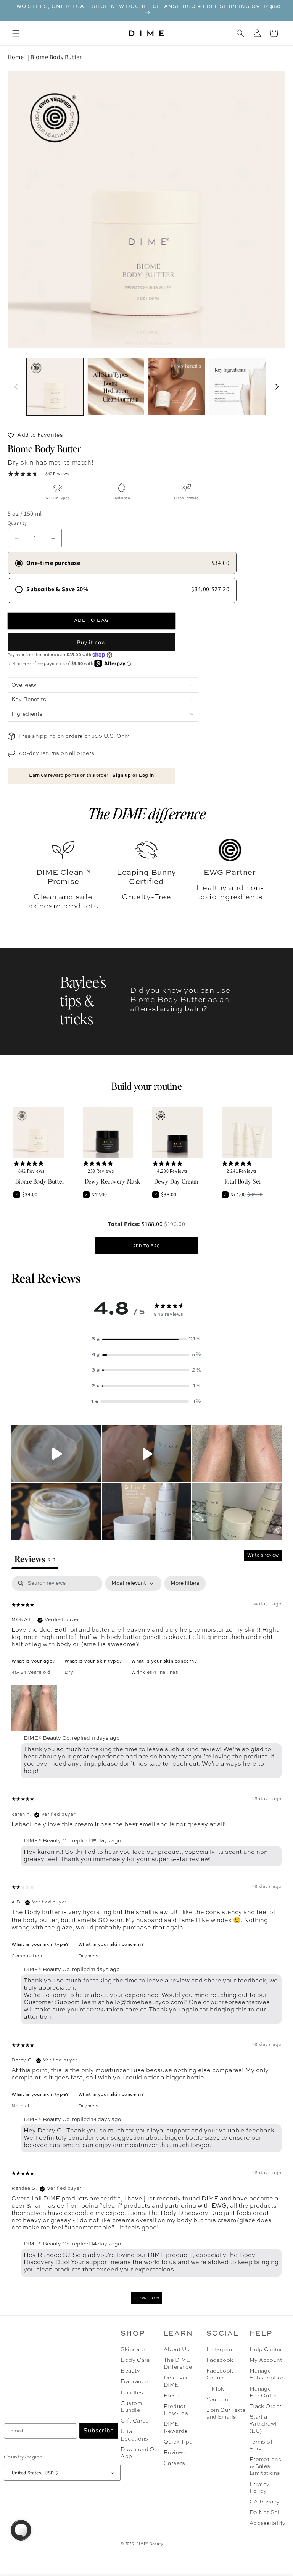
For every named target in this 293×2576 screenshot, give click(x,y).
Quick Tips (178, 2442)
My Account (266, 2360)
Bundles (132, 2393)
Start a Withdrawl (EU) (263, 2424)
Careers (174, 2463)
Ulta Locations (134, 2435)
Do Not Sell (265, 2513)
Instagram (220, 2350)
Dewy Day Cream (176, 1181)
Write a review (263, 1555)
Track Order (266, 2407)
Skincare (133, 2350)
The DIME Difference (178, 2364)
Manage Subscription (266, 2374)
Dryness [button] (89, 1956)
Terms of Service (261, 2445)
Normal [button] (20, 2106)
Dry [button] (69, 1673)
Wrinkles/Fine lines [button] (155, 1673)
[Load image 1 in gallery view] (55, 387)
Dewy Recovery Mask (113, 1181)
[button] (16, 33)
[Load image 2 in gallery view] (116, 387)
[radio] (122, 563)
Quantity (17, 523)
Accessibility (268, 2523)
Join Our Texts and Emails (226, 2414)
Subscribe (99, 2431)
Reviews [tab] (35, 1559)
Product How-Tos (176, 2410)
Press (171, 2396)
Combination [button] (27, 1956)
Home (16, 57)
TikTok (215, 2389)
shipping (44, 736)
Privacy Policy (260, 2488)
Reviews (175, 2453)
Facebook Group (220, 2374)
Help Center (266, 2350)
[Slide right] (277, 387)
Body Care (135, 2360)
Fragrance (134, 2382)
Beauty (130, 2371)
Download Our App (140, 2453)
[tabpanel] (146, 1943)
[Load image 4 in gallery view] (238, 387)
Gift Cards (135, 2421)
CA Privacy (265, 2502)
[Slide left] (16, 387)
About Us (177, 2350)
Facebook (220, 2360)
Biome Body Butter (56, 57)
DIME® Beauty (150, 2544)
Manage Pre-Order (263, 2392)
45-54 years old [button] (31, 1673)
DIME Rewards (176, 2428)
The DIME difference (147, 813)
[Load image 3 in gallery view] (177, 387)
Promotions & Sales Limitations (266, 2466)
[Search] (240, 33)
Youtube (217, 2400)
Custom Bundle (131, 2407)
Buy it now (92, 642)
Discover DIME (176, 2381)
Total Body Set (242, 1181)
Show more (147, 2298)
